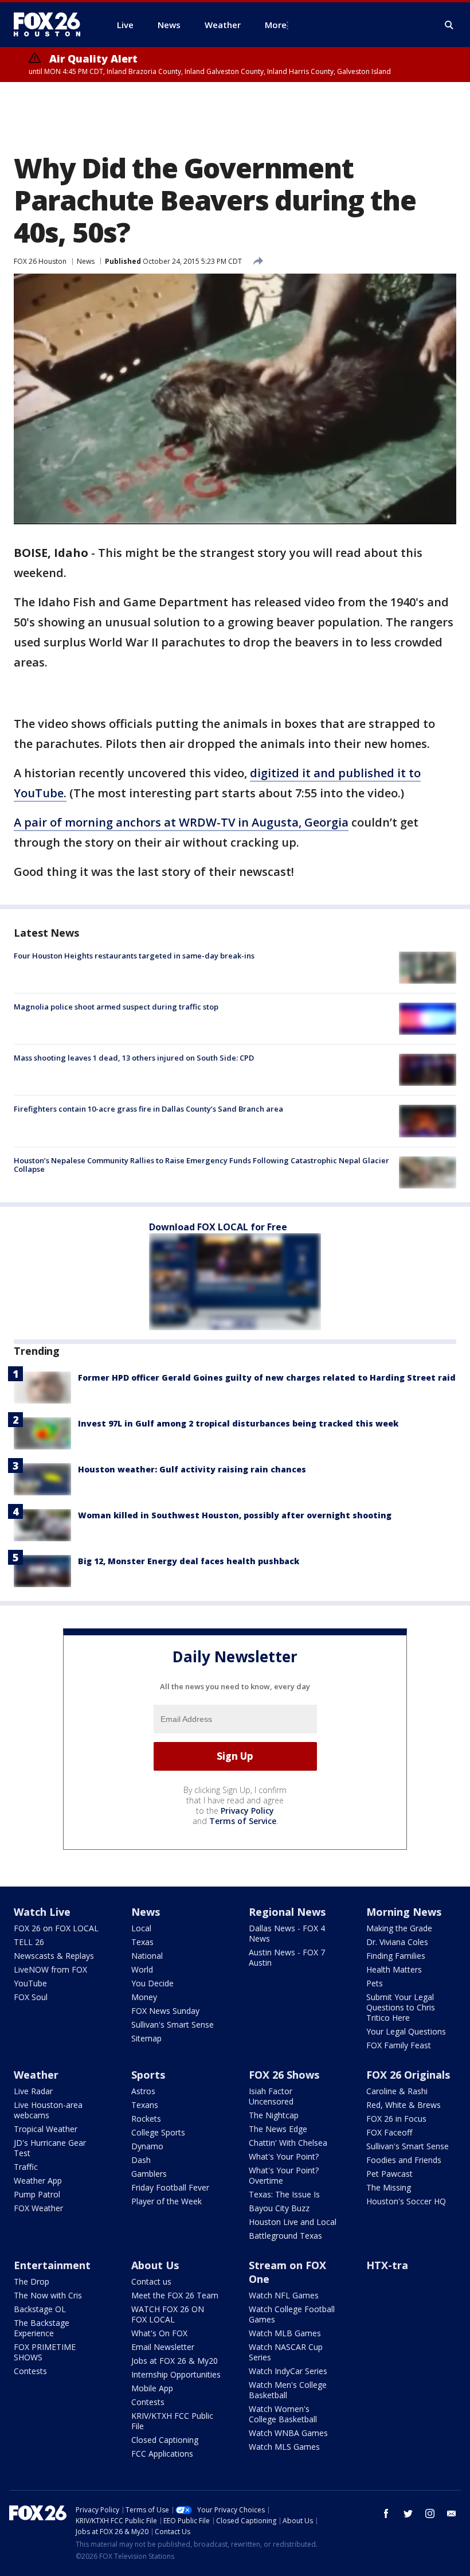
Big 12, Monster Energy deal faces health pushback (189, 1561)
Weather (36, 2075)
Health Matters (394, 1969)
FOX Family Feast (399, 2045)
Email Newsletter (163, 2347)
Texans (145, 2105)
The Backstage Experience (42, 2328)
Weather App (38, 2181)
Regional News (287, 1912)
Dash (141, 2160)
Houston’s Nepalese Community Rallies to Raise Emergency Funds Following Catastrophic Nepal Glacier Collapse (201, 1165)
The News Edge (278, 2129)
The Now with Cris (48, 2295)
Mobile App (152, 2388)
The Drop (32, 2281)
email (452, 2513)
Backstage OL (40, 2309)
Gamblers (149, 2174)
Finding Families (396, 1956)
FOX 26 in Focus (396, 2119)
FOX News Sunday (165, 2011)
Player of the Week (167, 2201)
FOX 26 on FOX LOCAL (56, 1928)
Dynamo (147, 2146)
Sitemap (146, 2038)
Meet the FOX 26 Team (175, 2295)
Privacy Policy (247, 1811)
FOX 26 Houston (40, 261)
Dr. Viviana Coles (397, 1942)
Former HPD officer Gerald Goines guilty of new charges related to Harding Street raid (267, 1377)
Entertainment (52, 2265)
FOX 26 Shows (284, 2075)
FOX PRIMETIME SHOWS (45, 2352)
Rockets (146, 2119)
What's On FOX (159, 2333)
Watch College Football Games (292, 2314)
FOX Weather (38, 2208)
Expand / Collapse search (449, 25)
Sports (148, 2075)
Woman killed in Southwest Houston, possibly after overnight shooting (235, 1515)
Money (144, 1997)
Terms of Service (243, 1821)
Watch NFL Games (284, 2295)
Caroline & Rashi (397, 2091)
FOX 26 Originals (408, 2075)
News (86, 261)
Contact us (151, 2281)
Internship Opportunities (176, 2374)
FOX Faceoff (389, 2132)
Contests (30, 2371)
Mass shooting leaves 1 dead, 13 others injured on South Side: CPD (134, 1058)
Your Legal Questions (406, 2031)
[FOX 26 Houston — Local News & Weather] (52, 25)
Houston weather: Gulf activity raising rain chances (192, 1469)
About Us (155, 2265)
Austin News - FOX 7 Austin (287, 1957)
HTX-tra (387, 2265)
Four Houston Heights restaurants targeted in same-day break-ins (134, 956)
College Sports (158, 2132)
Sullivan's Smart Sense (173, 2024)
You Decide (152, 1983)
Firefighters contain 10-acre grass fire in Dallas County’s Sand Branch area (148, 1109)
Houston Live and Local (293, 2222)
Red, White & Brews (404, 2105)
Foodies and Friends (404, 2160)
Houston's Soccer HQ (406, 2201)
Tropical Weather (46, 2129)
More (276, 25)
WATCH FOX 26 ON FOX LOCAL (168, 2314)
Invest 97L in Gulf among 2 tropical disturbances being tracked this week (238, 1423)
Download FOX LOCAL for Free (218, 1227)
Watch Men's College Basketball (288, 2390)
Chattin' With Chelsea (288, 2143)
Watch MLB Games (285, 2333)
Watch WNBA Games (288, 2433)
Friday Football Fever (170, 2187)
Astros (143, 2091)
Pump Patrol (37, 2194)
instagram (430, 2513)
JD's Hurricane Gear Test (50, 2148)
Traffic (26, 2167)
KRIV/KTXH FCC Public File (172, 2421)
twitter (408, 2513)
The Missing (389, 2187)
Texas (142, 1942)
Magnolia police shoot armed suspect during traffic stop (116, 1007)
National (147, 1956)
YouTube (30, 1983)
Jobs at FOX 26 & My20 (175, 2361)
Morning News (404, 1912)
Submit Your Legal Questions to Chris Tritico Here (401, 2007)
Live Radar (33, 2091)
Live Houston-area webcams (48, 2110)
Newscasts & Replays (54, 1956)
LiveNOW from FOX (50, 1969)
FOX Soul (31, 1997)
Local (141, 1928)
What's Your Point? (284, 2156)
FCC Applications (162, 2454)
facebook (386, 2513)
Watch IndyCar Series (288, 2371)
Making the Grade (399, 1928)
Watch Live (42, 1912)
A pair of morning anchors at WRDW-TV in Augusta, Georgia (181, 822)
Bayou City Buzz (279, 2208)
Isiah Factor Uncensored (271, 2096)
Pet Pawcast (389, 2174)
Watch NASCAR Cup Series (286, 2352)
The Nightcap (274, 2115)
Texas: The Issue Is (284, 2194)
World (142, 1969)
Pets (375, 1983)
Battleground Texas (285, 2236)
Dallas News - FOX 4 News (287, 1933)
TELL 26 (29, 1942)
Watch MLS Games (284, 2447)
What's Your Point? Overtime (284, 2175)
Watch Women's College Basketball (283, 2414)
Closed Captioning (165, 2440)
